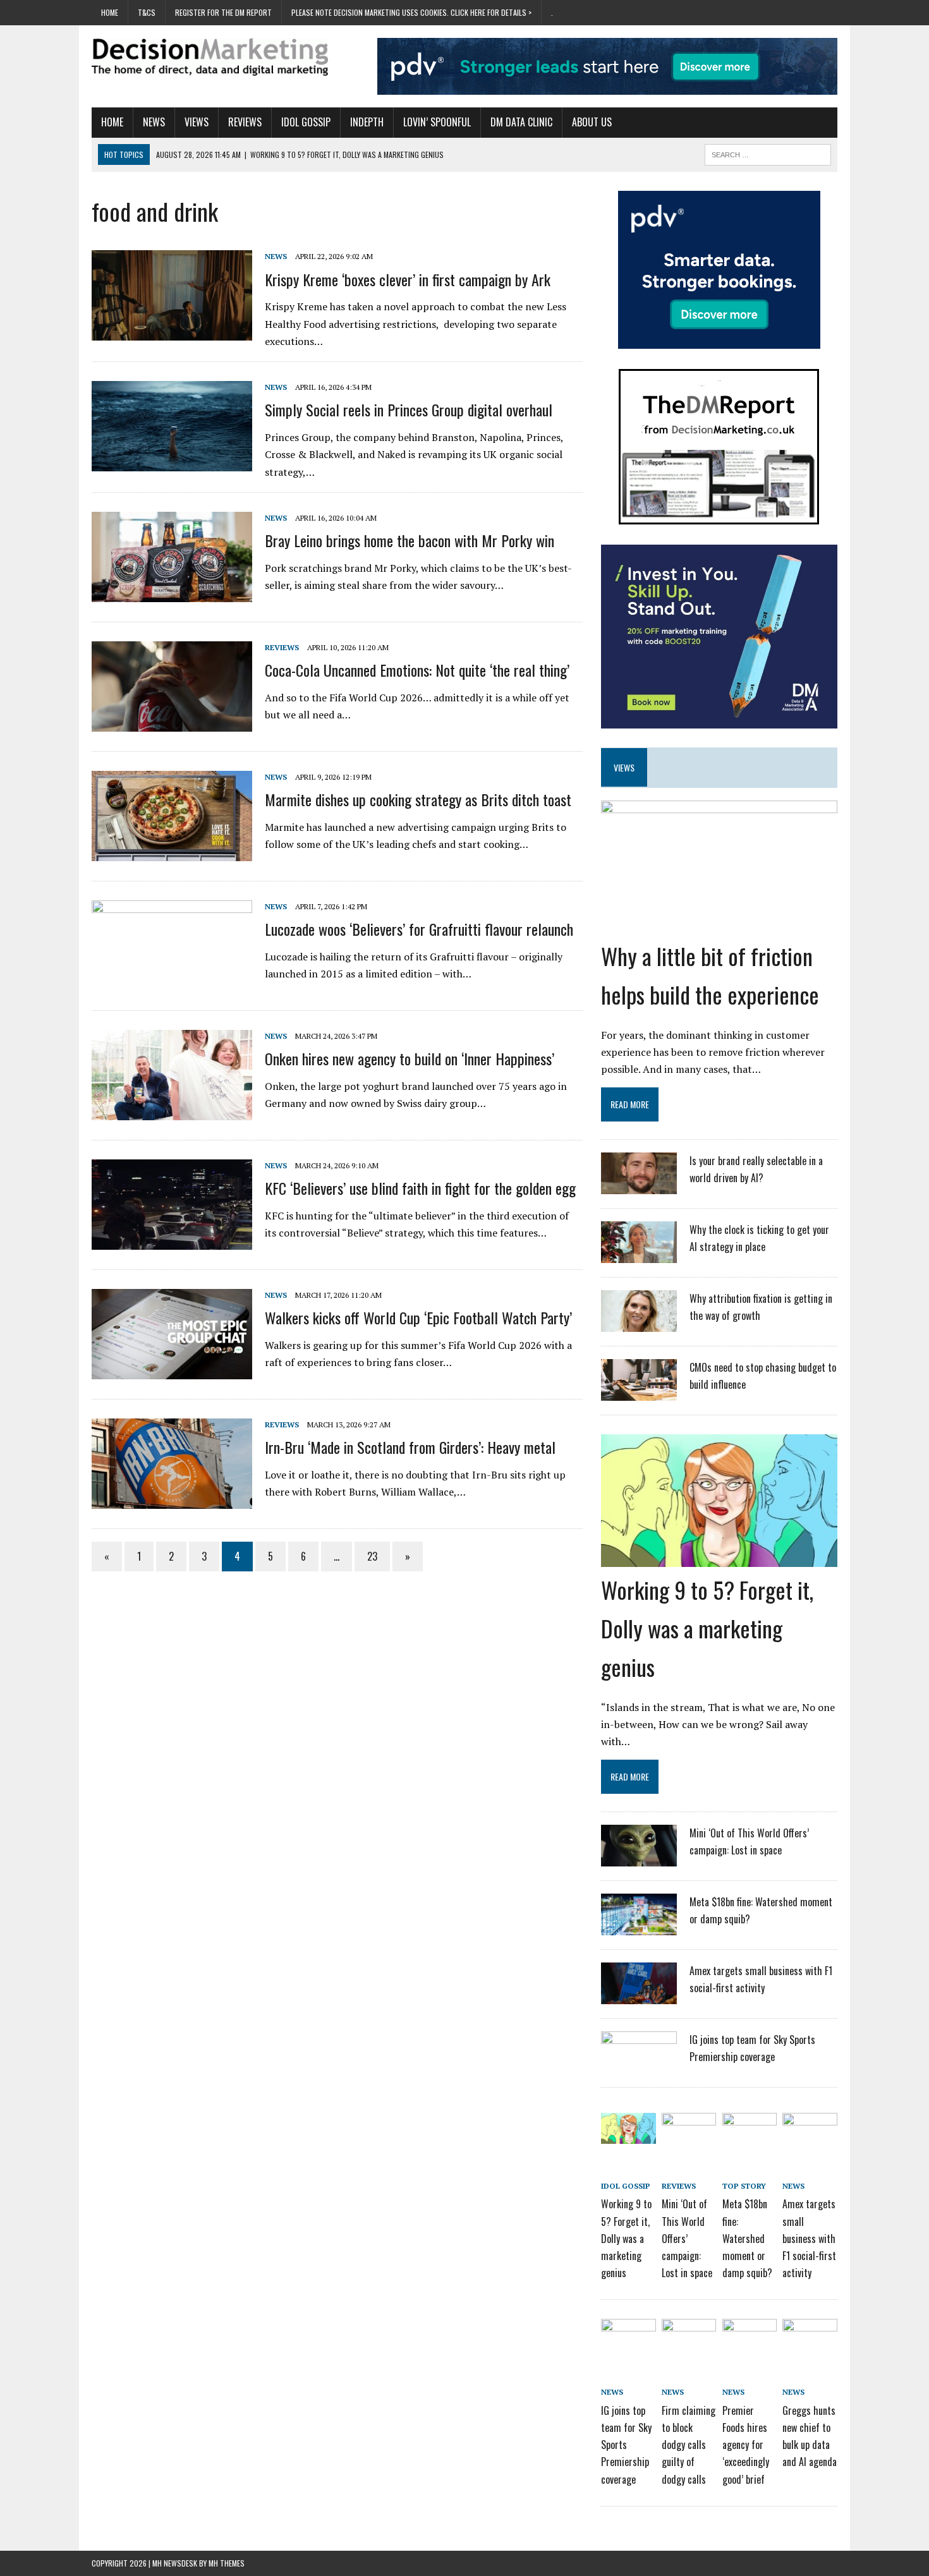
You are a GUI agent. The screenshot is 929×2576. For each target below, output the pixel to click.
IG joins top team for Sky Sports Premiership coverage (626, 2445)
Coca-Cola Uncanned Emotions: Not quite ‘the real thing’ (417, 670)
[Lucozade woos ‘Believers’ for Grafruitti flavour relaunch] (172, 981)
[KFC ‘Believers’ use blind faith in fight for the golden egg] (172, 1241)
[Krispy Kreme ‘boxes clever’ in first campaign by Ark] (172, 332)
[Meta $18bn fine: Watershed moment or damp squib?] (639, 1927)
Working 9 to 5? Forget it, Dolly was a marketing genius (707, 1628)
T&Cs (147, 12)
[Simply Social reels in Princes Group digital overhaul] (172, 463)
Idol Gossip (306, 122)
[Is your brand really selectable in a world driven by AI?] (639, 1186)
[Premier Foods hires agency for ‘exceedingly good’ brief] (750, 2341)
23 (372, 1556)
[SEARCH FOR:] (768, 153)
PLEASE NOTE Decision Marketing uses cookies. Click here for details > (411, 12)
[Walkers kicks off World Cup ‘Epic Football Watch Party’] (172, 1370)
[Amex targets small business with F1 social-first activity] (639, 1996)
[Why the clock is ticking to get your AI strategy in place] (639, 1255)
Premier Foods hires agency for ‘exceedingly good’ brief (746, 2445)
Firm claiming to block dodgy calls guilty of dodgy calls (689, 2445)
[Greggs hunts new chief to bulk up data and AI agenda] (810, 2341)
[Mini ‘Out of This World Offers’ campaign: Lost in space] (639, 1858)
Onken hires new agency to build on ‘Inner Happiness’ (410, 1058)
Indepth (367, 122)
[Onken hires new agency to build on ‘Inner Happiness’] (172, 1111)
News (154, 122)
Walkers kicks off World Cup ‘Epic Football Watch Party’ (418, 1317)
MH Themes (227, 2563)
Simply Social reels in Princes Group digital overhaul (409, 409)
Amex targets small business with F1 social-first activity (809, 2238)
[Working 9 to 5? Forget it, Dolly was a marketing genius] (719, 1558)
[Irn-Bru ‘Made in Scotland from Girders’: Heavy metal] (172, 1500)
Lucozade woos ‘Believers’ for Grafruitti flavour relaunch (419, 929)
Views (197, 122)
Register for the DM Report (223, 12)
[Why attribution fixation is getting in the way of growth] (639, 1324)
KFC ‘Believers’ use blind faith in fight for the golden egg (420, 1188)
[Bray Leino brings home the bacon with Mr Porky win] (172, 593)
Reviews (245, 122)
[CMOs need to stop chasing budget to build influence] (639, 1393)
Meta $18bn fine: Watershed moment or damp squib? (747, 2238)
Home (110, 12)
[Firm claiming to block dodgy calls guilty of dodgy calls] (689, 2341)
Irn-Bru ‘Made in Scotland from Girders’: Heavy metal (410, 1447)
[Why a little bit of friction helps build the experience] (719, 924)
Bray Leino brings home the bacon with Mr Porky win (410, 540)
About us (592, 122)
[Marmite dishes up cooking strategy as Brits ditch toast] (172, 852)
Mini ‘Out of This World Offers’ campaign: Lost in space (687, 2238)
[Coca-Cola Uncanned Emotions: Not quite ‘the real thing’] (172, 723)
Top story (744, 2186)
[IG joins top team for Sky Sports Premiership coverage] (639, 2065)
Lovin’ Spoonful (437, 122)
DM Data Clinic (521, 122)
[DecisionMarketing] (210, 57)
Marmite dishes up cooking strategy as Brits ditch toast (418, 799)
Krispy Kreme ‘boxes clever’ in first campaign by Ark (408, 279)
